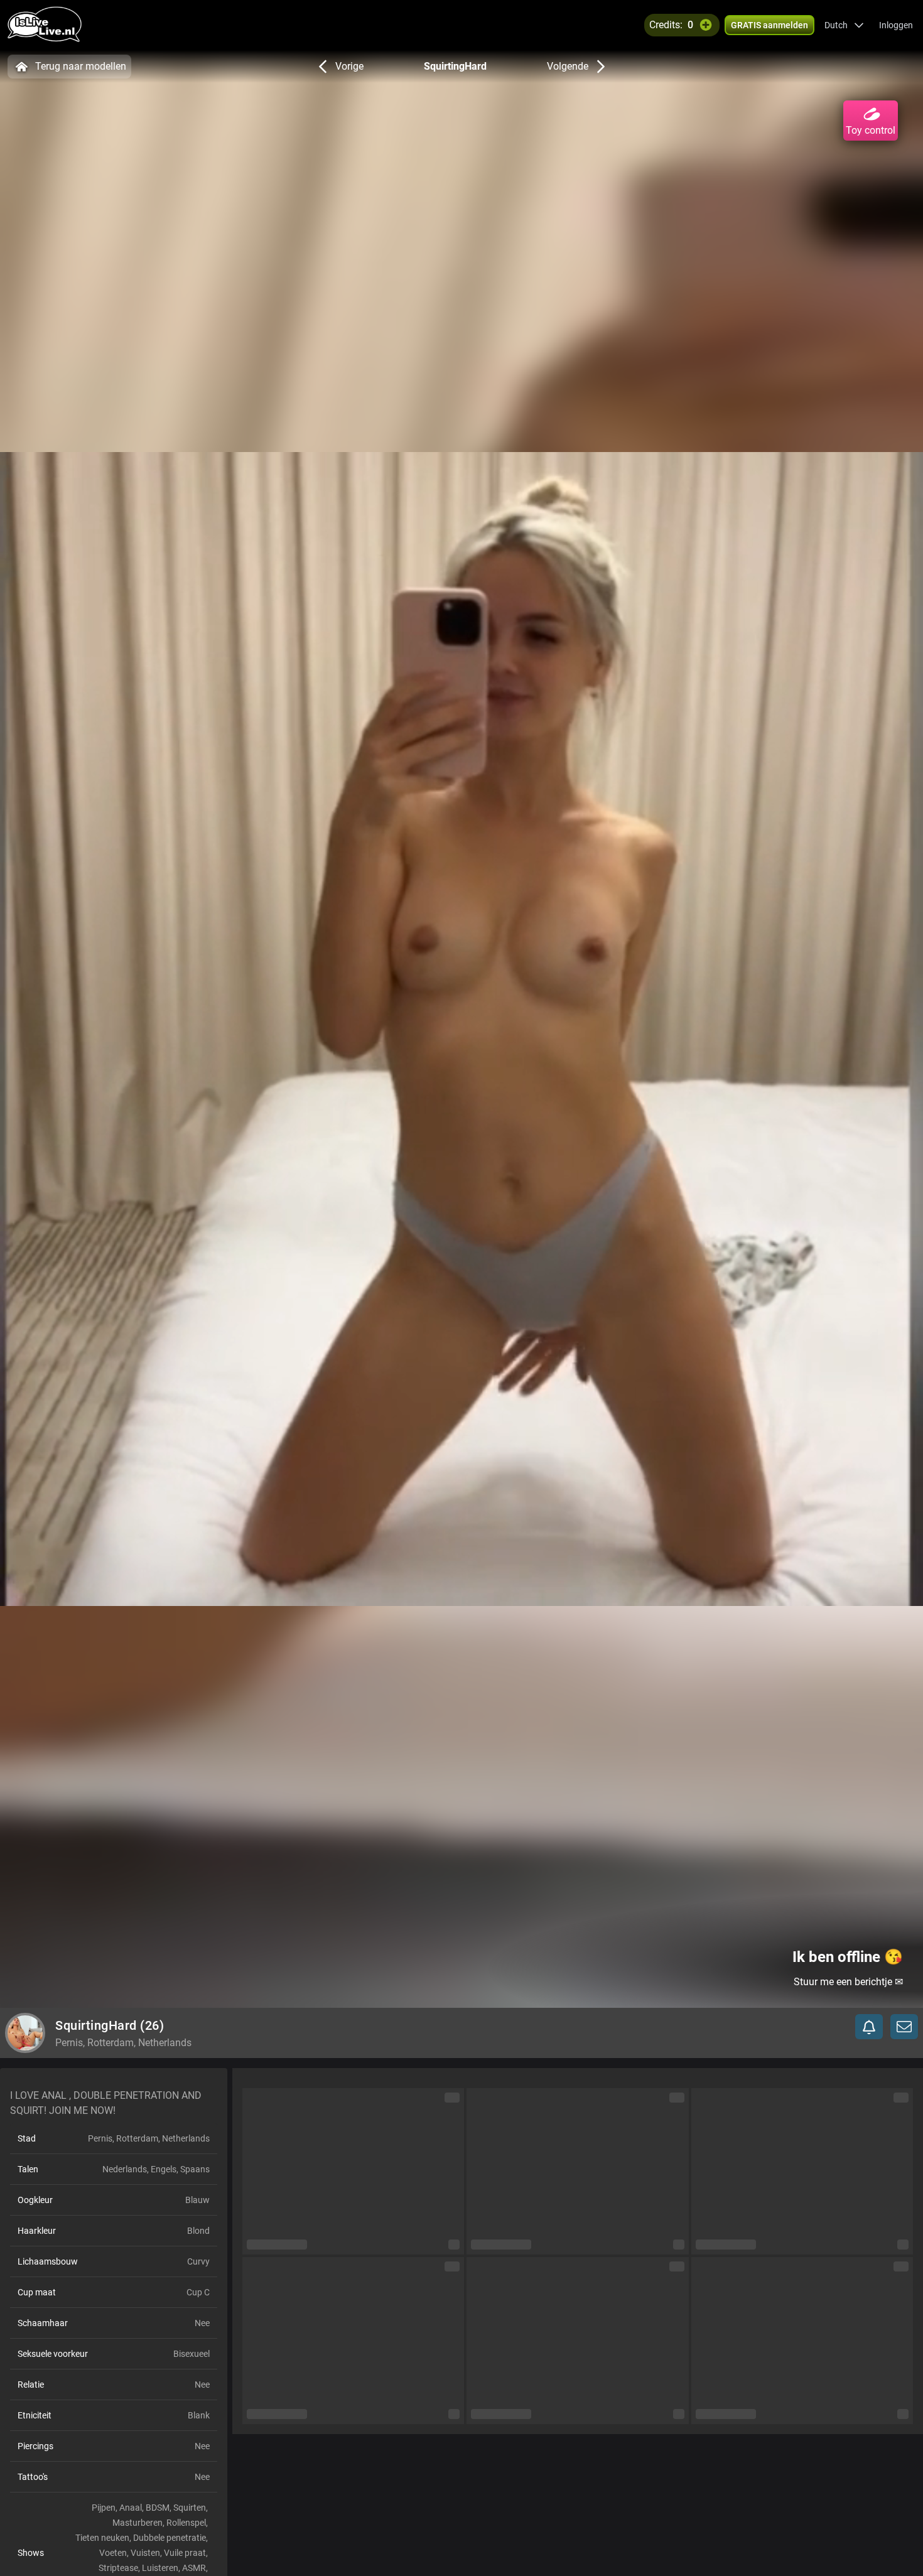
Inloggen (896, 25)
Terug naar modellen (81, 66)
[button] (844, 25)
